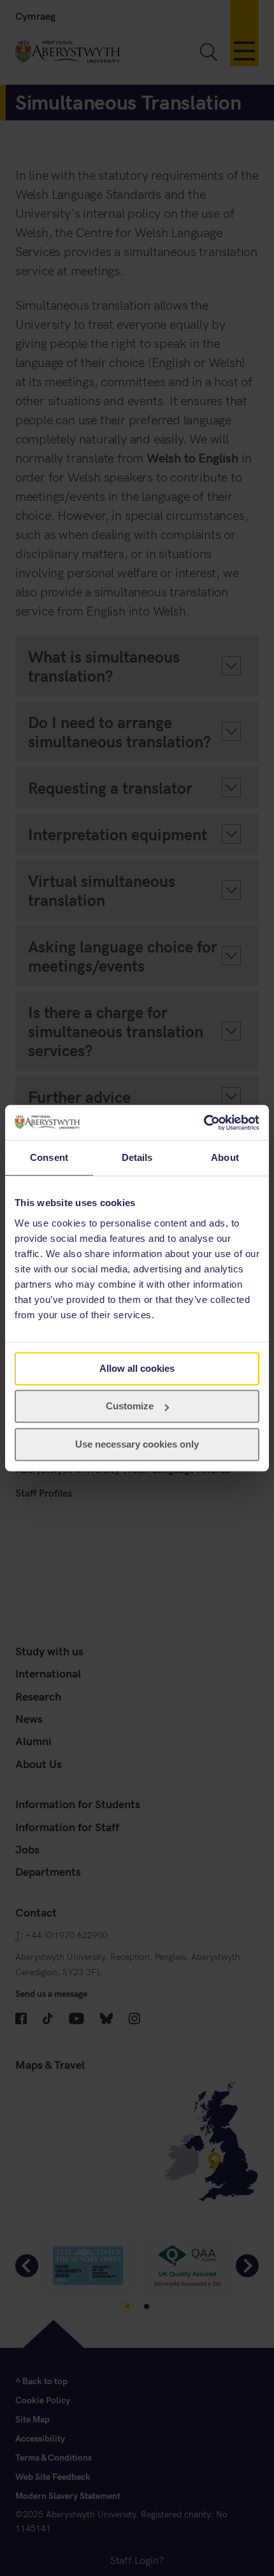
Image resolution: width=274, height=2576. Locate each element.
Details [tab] (137, 1157)
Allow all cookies (137, 1368)
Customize (130, 1406)
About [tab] (225, 1157)
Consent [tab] (49, 1157)
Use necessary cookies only (137, 1444)
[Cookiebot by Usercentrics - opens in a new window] (204, 1123)
